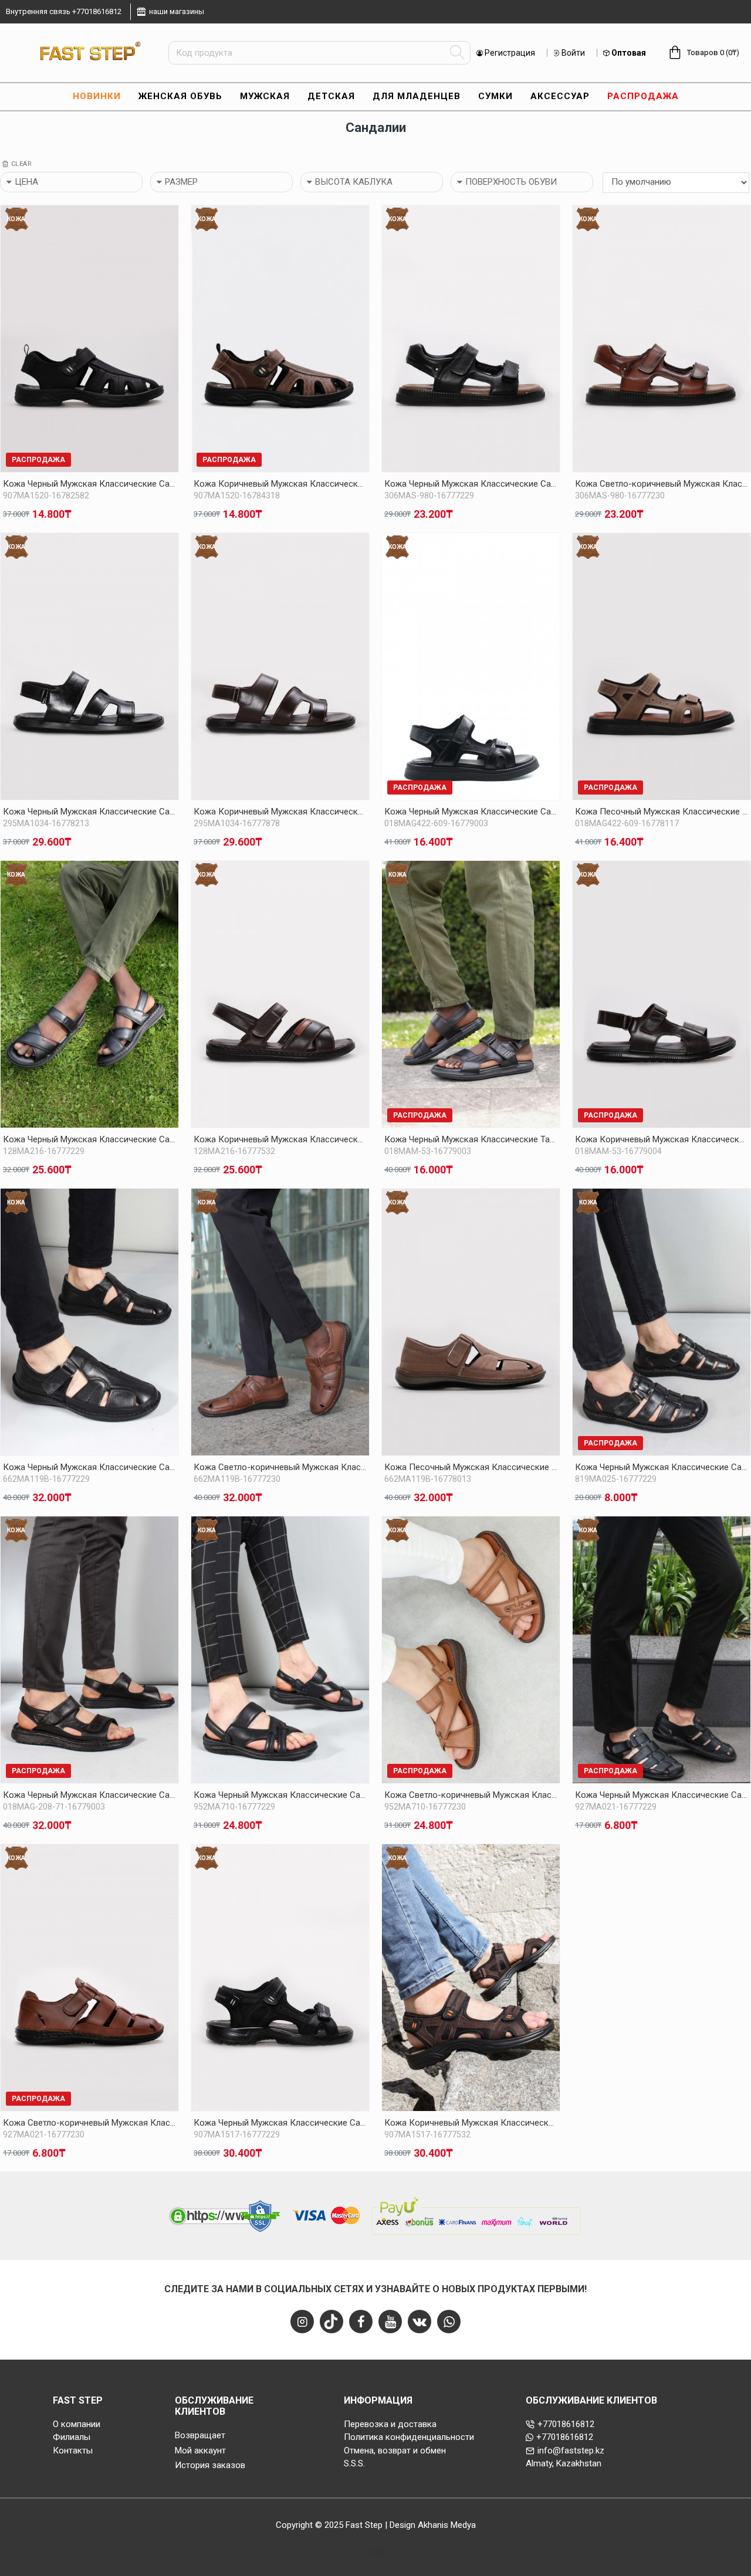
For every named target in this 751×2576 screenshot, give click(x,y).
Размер (181, 182)
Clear (22, 164)
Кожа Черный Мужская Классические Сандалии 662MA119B (89, 1467)
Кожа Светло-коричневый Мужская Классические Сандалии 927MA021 (89, 2123)
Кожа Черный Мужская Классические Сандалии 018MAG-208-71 (89, 1795)
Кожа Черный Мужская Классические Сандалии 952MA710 (280, 1795)
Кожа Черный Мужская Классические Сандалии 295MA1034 (89, 812)
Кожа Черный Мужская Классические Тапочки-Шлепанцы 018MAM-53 (471, 1139)
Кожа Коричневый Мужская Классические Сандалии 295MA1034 (280, 812)
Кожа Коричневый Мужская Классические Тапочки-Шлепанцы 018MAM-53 (662, 1139)
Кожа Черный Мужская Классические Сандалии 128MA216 (89, 1139)
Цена (26, 182)
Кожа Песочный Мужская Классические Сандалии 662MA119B (471, 1467)
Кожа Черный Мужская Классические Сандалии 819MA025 (662, 1467)
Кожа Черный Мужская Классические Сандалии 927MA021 (662, 1795)
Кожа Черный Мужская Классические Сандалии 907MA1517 (280, 2123)
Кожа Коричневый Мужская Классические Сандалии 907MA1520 (280, 484)
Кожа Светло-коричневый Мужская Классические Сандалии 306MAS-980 (662, 484)
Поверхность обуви (511, 182)
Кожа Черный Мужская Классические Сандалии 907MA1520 (89, 484)
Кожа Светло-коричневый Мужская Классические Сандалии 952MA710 (471, 1795)
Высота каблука (354, 182)
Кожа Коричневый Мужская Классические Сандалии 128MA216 (280, 1139)
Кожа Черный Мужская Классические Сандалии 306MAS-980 (471, 484)
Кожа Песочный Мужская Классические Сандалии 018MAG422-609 (662, 812)
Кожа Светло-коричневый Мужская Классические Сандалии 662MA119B (280, 1467)
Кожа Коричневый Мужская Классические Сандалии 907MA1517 (471, 2123)
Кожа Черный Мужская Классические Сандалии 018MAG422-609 (471, 812)
